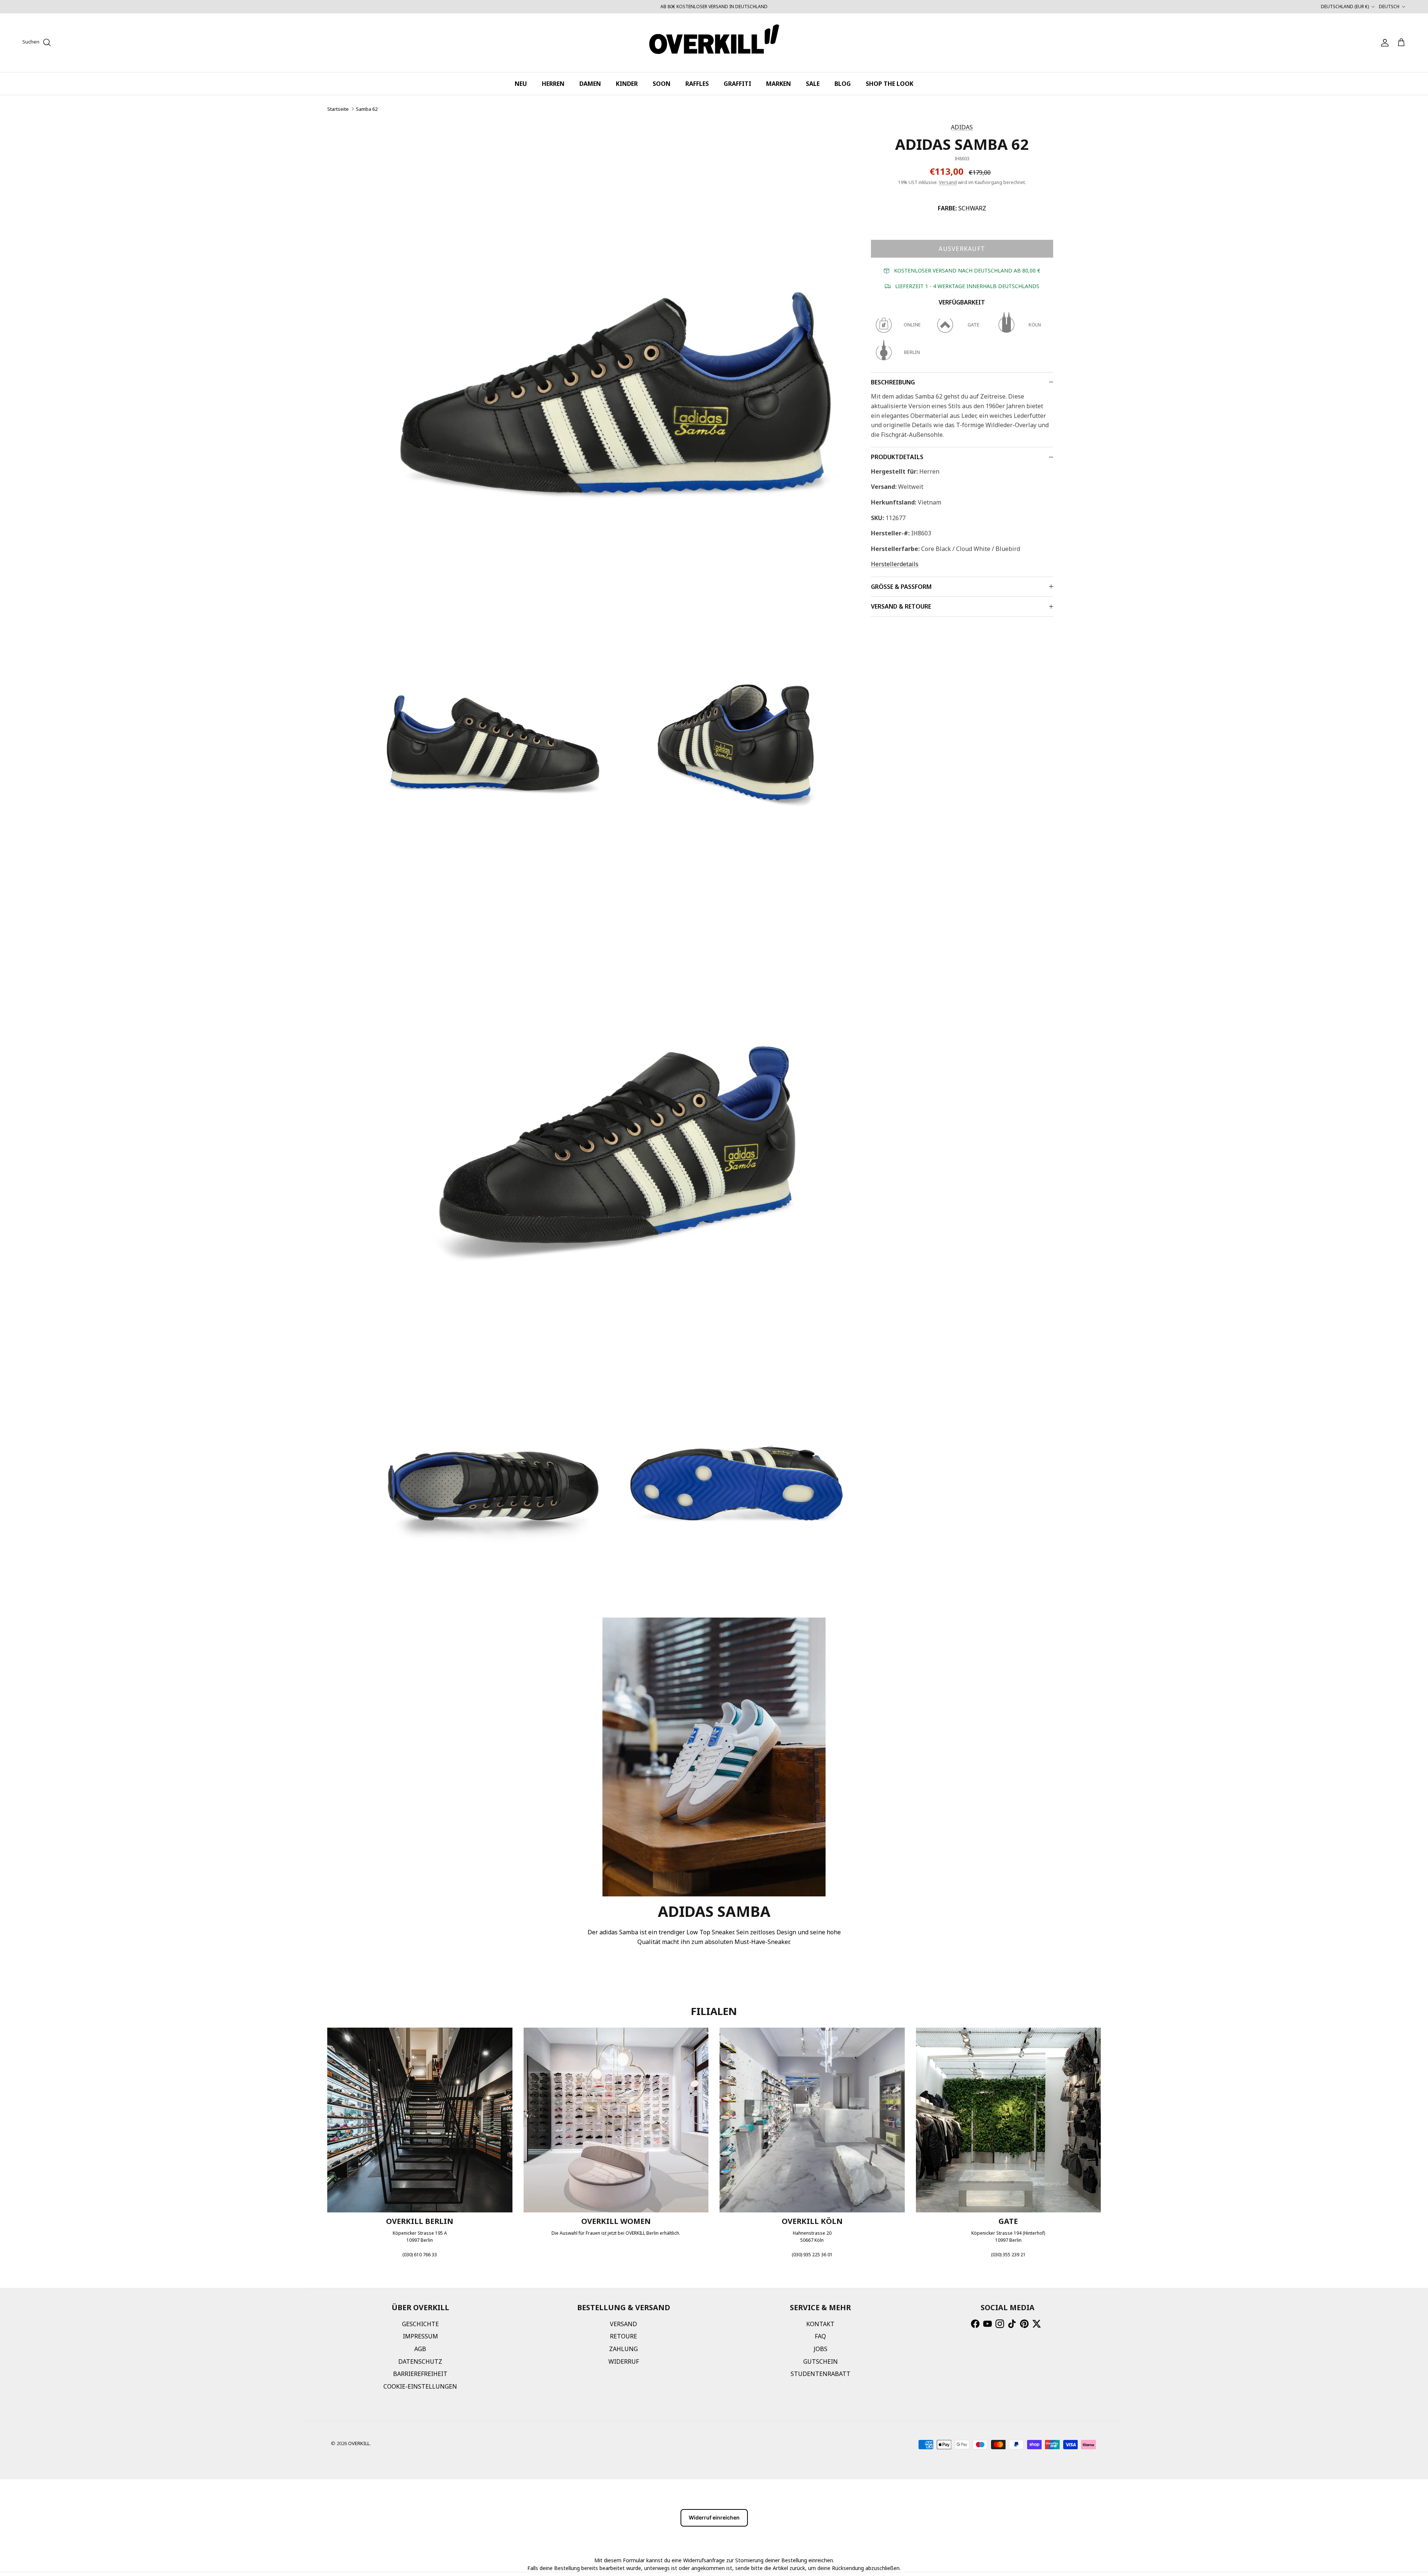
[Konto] (1383, 43)
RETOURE (623, 2336)
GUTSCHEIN (821, 2361)
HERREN (553, 84)
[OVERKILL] (714, 43)
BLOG (843, 84)
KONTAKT (820, 2324)
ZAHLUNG (623, 2349)
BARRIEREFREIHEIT (420, 2374)
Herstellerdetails (895, 564)
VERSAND (623, 2324)
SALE (813, 84)
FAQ (820, 2336)
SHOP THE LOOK (890, 84)
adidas (962, 127)
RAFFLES (697, 84)
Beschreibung (893, 382)
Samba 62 (367, 109)
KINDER (627, 84)
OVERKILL (359, 2443)
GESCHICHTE (420, 2324)
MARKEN (779, 84)
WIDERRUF (624, 2361)
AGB (420, 2349)
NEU (521, 84)
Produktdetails (897, 457)
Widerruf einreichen (714, 2517)
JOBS (821, 2349)
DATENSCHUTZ (420, 2361)
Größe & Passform (901, 587)
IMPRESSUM (420, 2336)
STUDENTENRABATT (821, 2374)
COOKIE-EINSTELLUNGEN (420, 2386)
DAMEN (590, 84)
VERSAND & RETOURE (901, 606)
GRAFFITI (737, 84)
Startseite (338, 109)
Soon (662, 84)
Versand (948, 182)
